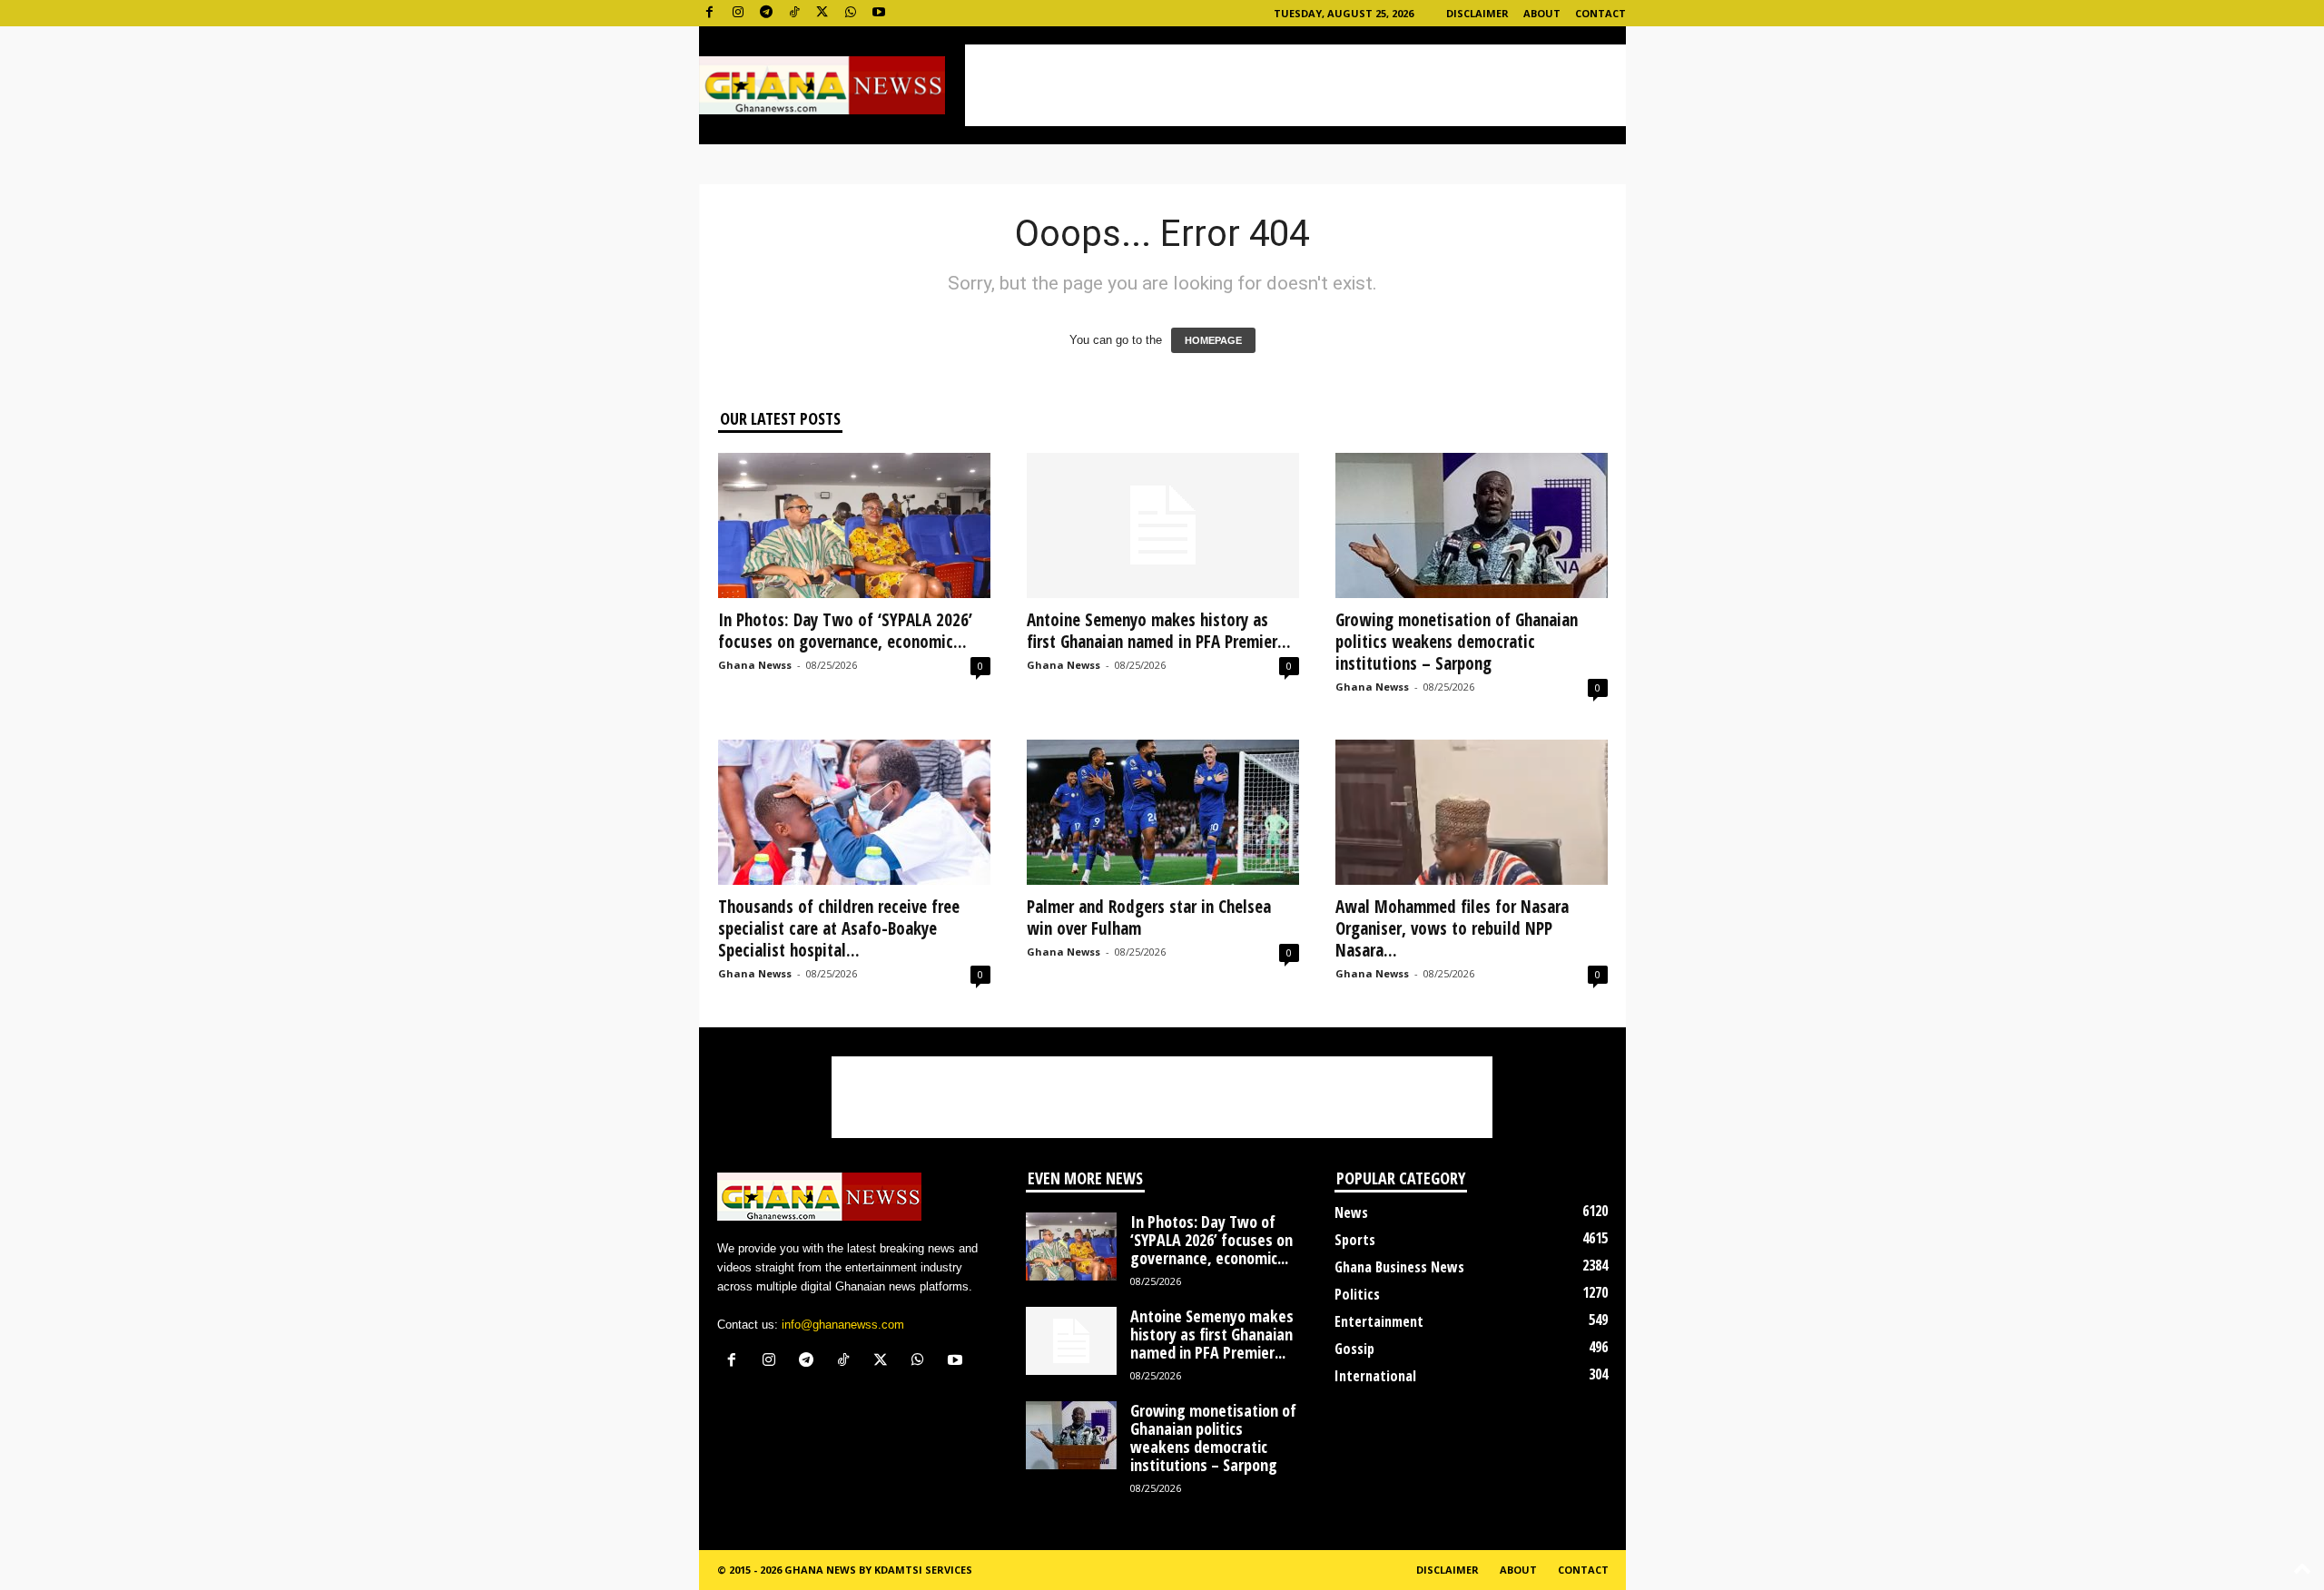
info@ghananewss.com (843, 1325)
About (1542, 13)
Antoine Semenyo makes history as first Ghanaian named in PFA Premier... (1159, 631)
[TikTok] (794, 13)
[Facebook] (710, 13)
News (1351, 1212)
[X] (822, 13)
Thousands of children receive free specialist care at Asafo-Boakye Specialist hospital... (839, 928)
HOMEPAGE (1213, 340)
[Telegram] (766, 13)
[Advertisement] (1295, 85)
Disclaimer (1477, 13)
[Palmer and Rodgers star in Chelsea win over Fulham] (1163, 812)
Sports (1355, 1240)
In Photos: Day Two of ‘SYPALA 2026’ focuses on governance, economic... (845, 631)
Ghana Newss (755, 665)
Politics (1357, 1294)
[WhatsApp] (851, 13)
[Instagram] (738, 13)
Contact (1600, 13)
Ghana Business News (1399, 1267)
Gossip (1354, 1349)
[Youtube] (879, 13)
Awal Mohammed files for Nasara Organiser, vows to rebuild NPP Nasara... (1452, 928)
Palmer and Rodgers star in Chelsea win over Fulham (1149, 918)
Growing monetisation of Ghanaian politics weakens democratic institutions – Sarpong (1457, 642)
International (1375, 1376)
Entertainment (1379, 1321)
